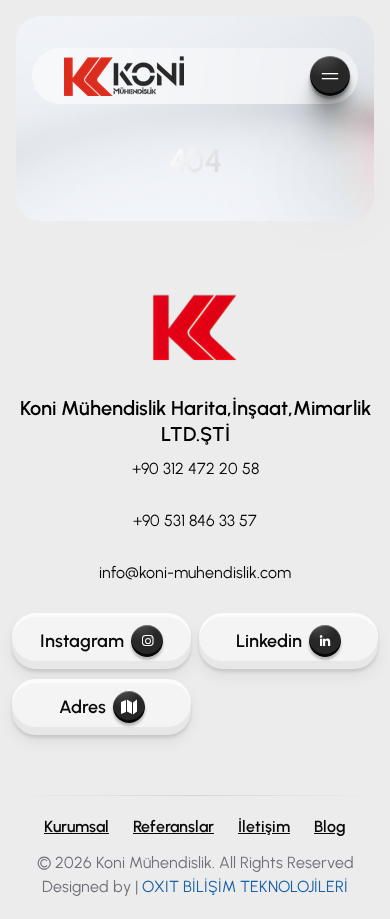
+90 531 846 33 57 (195, 520)
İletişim (264, 826)
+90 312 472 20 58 (195, 468)
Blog (330, 826)
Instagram (82, 641)
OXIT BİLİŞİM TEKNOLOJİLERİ (245, 886)
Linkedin (269, 641)
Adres (82, 707)
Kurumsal (76, 826)
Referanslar (173, 826)
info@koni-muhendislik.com (195, 572)
